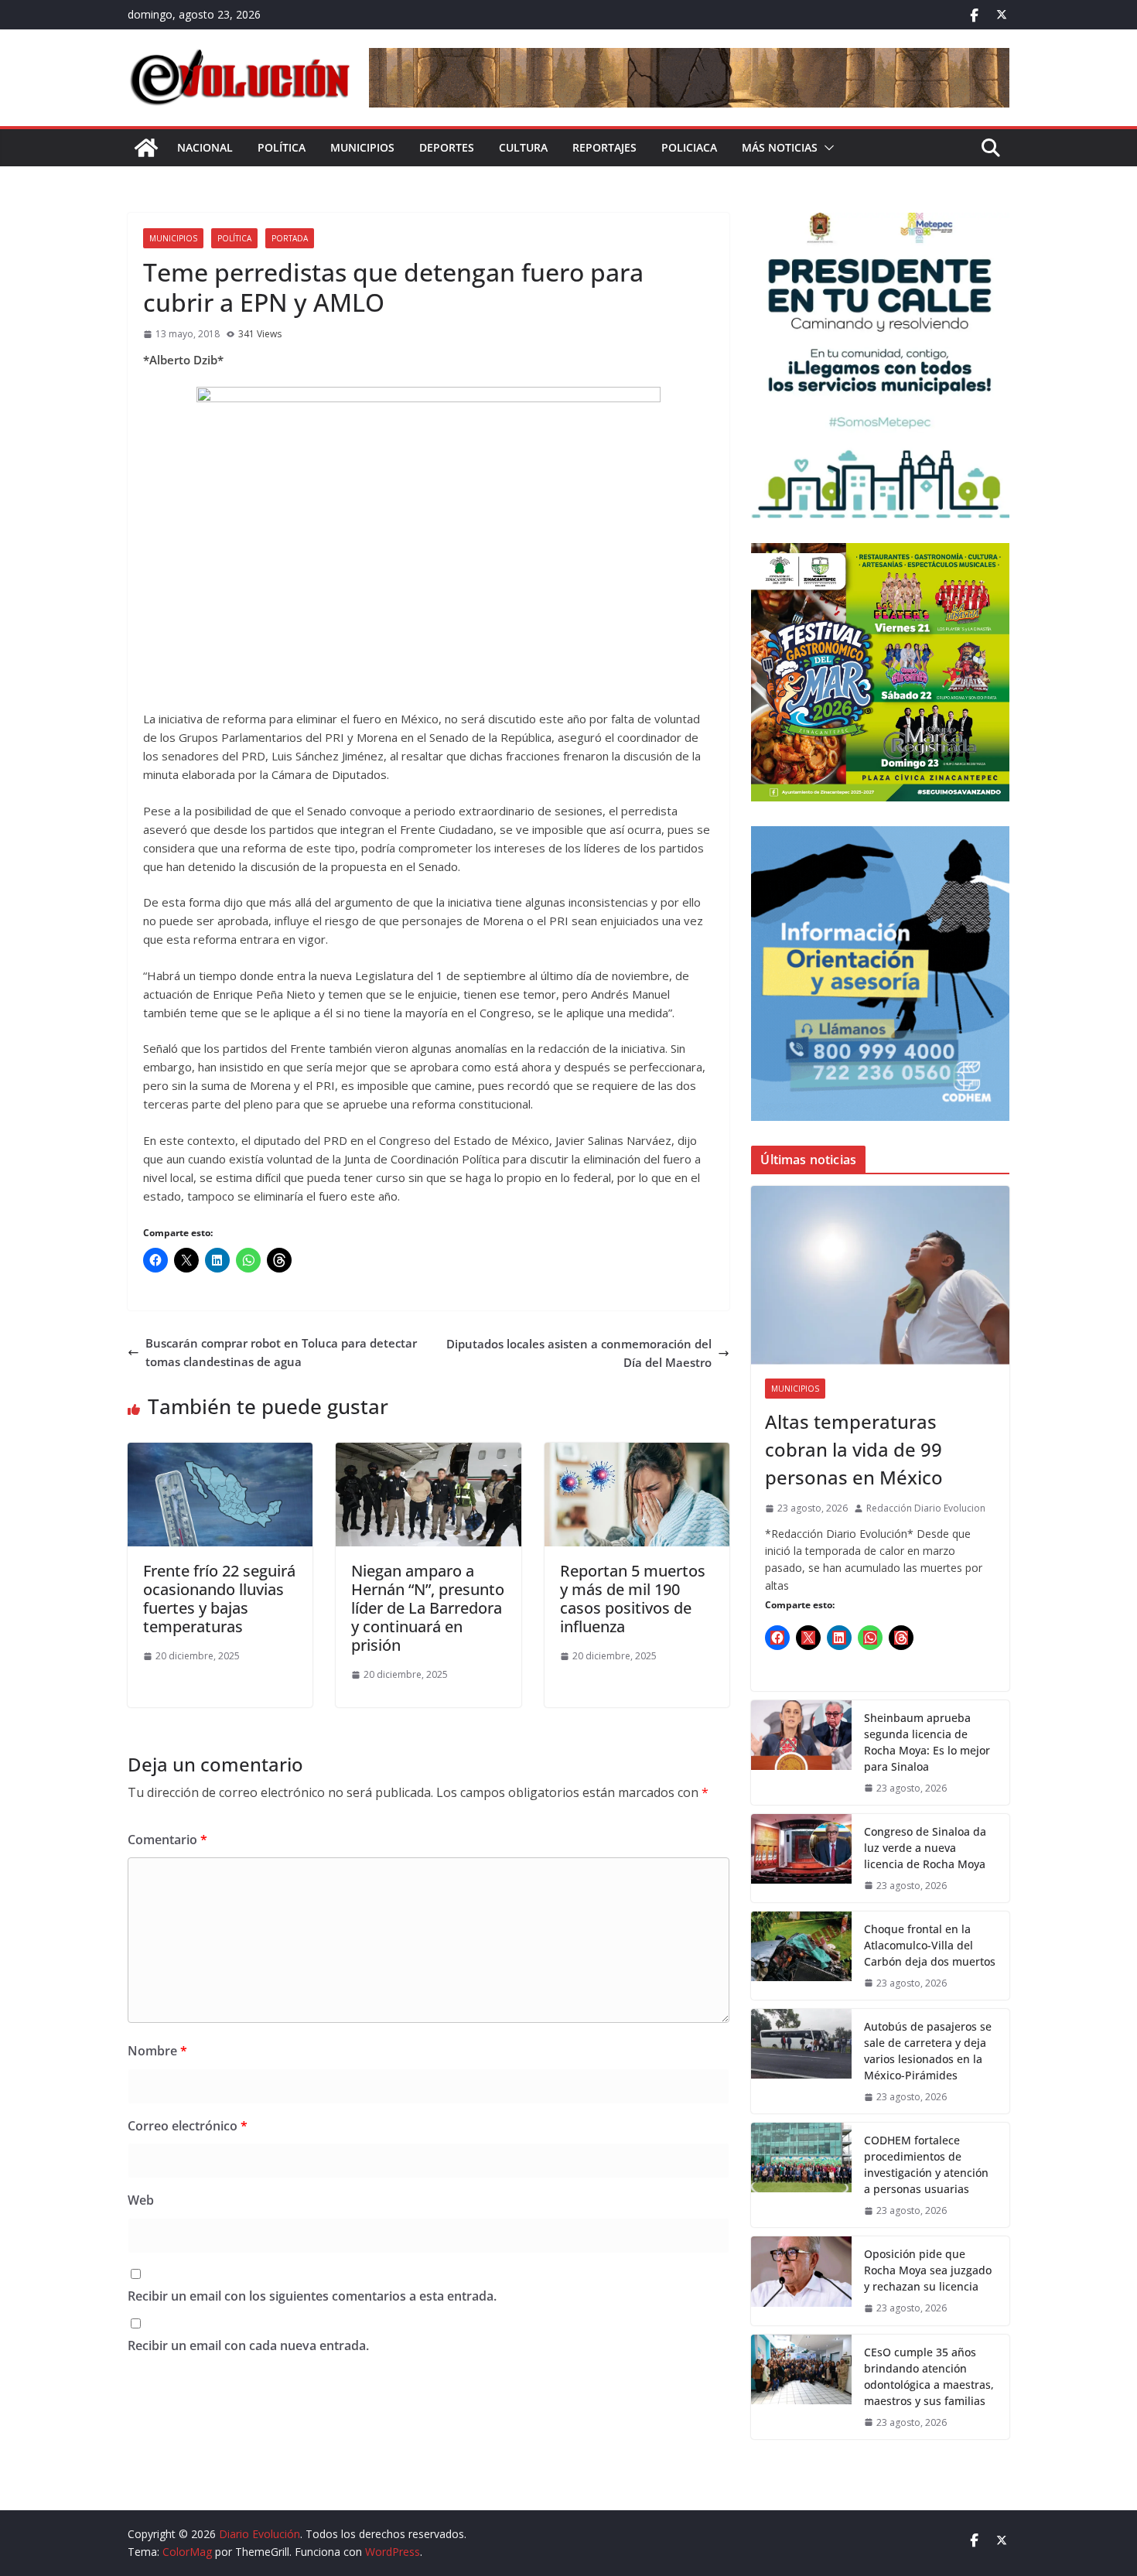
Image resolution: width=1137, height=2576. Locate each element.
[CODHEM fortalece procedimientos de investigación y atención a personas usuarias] (801, 2175)
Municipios (362, 147)
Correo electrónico (188, 2126)
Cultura (523, 147)
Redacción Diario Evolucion (926, 1508)
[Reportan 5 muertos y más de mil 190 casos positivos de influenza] (637, 1452)
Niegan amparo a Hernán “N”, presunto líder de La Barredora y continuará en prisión (428, 1608)
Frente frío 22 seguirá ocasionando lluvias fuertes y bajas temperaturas (219, 1599)
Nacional (205, 147)
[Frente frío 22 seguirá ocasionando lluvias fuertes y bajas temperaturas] (220, 1452)
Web (141, 2200)
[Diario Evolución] (146, 148)
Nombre (157, 2051)
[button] (826, 148)
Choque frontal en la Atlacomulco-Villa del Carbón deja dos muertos (930, 1945)
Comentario (167, 1840)
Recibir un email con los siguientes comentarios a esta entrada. (312, 2296)
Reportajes (604, 147)
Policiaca (689, 147)
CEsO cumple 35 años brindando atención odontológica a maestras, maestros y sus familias (929, 2376)
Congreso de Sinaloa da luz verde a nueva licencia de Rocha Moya (925, 1848)
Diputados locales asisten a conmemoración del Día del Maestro (579, 1353)
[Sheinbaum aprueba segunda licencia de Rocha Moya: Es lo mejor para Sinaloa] (801, 1753)
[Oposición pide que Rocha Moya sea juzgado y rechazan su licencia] (801, 2280)
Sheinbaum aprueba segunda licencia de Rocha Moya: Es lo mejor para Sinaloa (927, 1742)
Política (282, 147)
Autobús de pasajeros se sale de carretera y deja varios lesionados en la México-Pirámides (928, 2051)
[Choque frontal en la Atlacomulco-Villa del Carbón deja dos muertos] (801, 1956)
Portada (290, 238)
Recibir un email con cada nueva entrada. (248, 2345)
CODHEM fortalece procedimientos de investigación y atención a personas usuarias (926, 2164)
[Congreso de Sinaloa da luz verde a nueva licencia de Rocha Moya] (801, 1858)
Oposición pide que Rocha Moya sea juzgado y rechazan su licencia (928, 2270)
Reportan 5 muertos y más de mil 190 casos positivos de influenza (633, 1599)
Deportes (447, 147)
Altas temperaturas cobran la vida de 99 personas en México (854, 1449)
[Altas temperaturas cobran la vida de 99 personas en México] (880, 1276)
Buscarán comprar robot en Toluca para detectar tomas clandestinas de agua (281, 1352)
